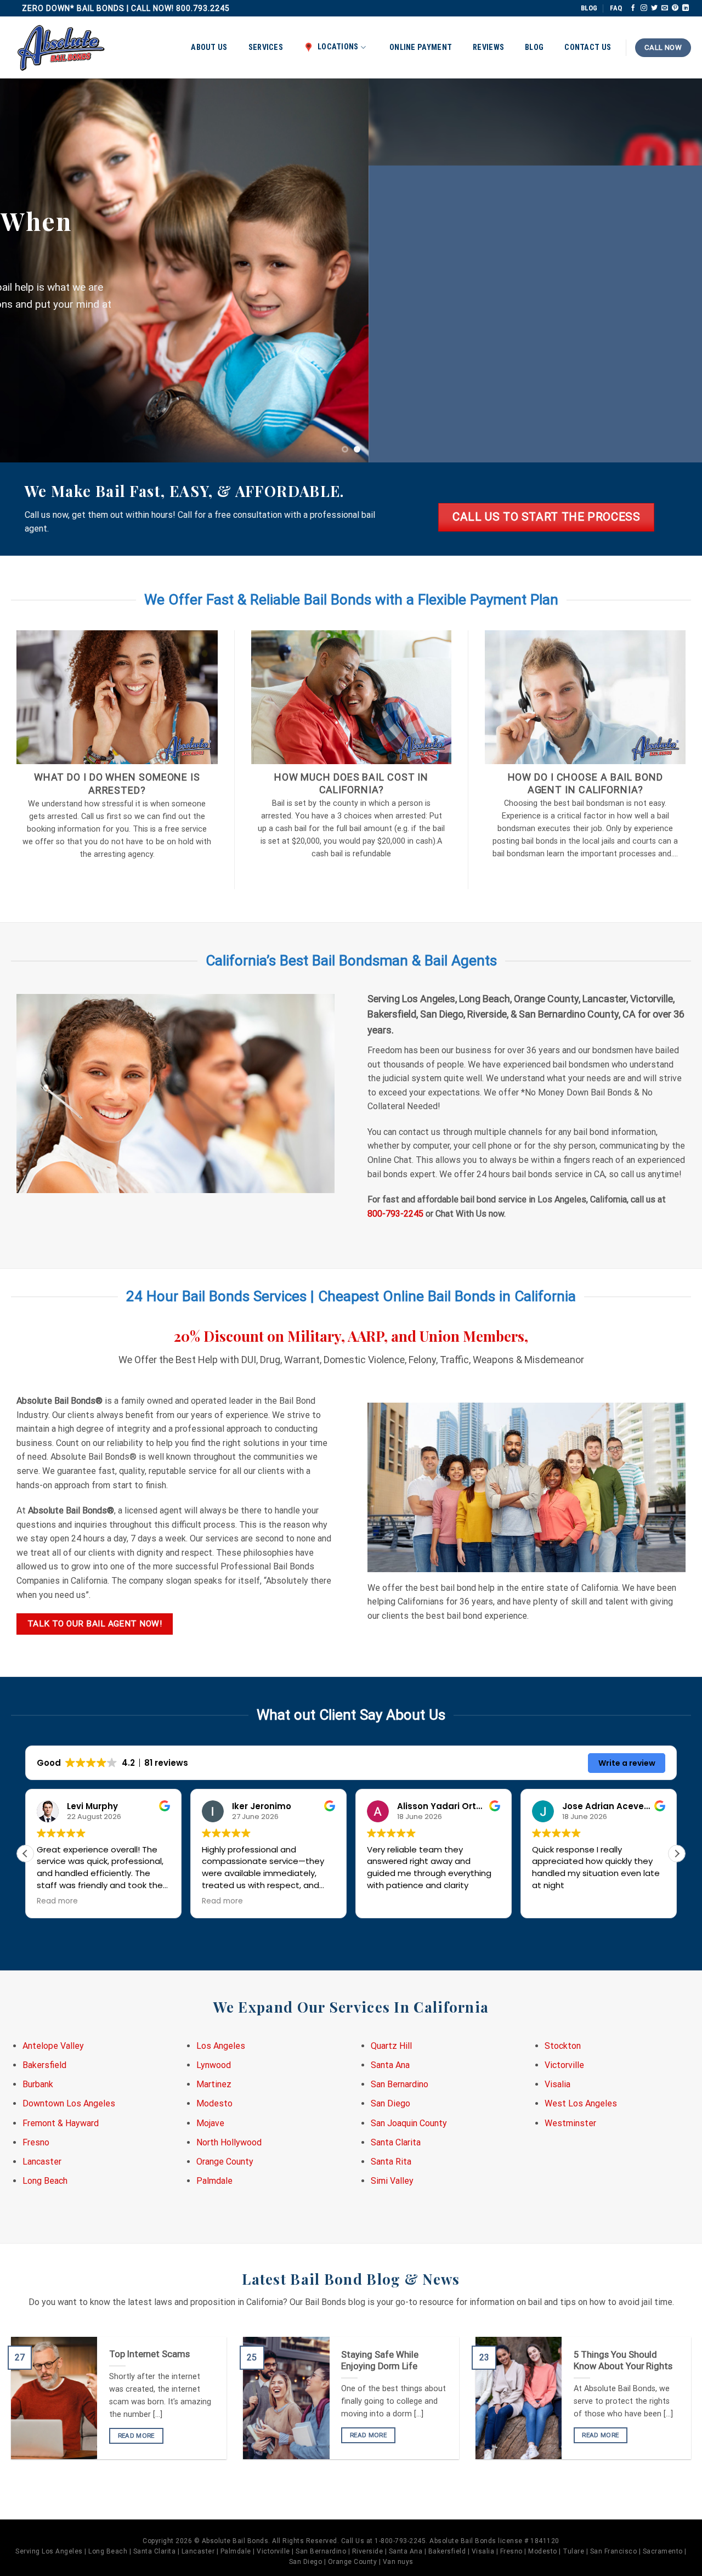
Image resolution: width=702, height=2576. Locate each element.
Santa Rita (391, 2162)
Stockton (563, 2046)
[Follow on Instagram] (644, 8)
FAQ (616, 8)
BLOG (589, 8)
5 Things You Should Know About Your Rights (623, 2361)
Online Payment (421, 47)
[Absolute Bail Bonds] (61, 48)
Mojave (210, 2123)
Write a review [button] (627, 1763)
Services (266, 47)
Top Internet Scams (149, 2354)
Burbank (38, 2084)
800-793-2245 (395, 1214)
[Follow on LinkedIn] (686, 8)
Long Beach (45, 2181)
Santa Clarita (396, 2142)
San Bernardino (400, 2084)
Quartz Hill (391, 2046)
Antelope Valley (53, 2046)
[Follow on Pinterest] (675, 8)
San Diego (390, 2103)
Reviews (488, 47)
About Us (209, 47)
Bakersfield (44, 2065)
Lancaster (42, 2162)
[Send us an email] (665, 8)
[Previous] (28, 270)
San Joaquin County (409, 2123)
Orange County (225, 2162)
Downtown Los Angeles (69, 2103)
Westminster (570, 2123)
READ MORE (136, 2436)
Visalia (557, 2084)
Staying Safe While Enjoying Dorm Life (380, 2361)
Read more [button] (39, 1901)
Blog (534, 47)
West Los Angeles (581, 2103)
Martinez (214, 2084)
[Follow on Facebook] (633, 8)
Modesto (214, 2103)
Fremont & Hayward (61, 2123)
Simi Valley (392, 2181)
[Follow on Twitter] (654, 8)
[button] (677, 1854)
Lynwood (214, 2065)
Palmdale (214, 2181)
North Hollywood (229, 2142)
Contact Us (588, 47)
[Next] (674, 270)
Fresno (36, 2142)
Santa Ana (390, 2065)
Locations (338, 47)
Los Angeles (221, 2046)
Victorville (564, 2065)
